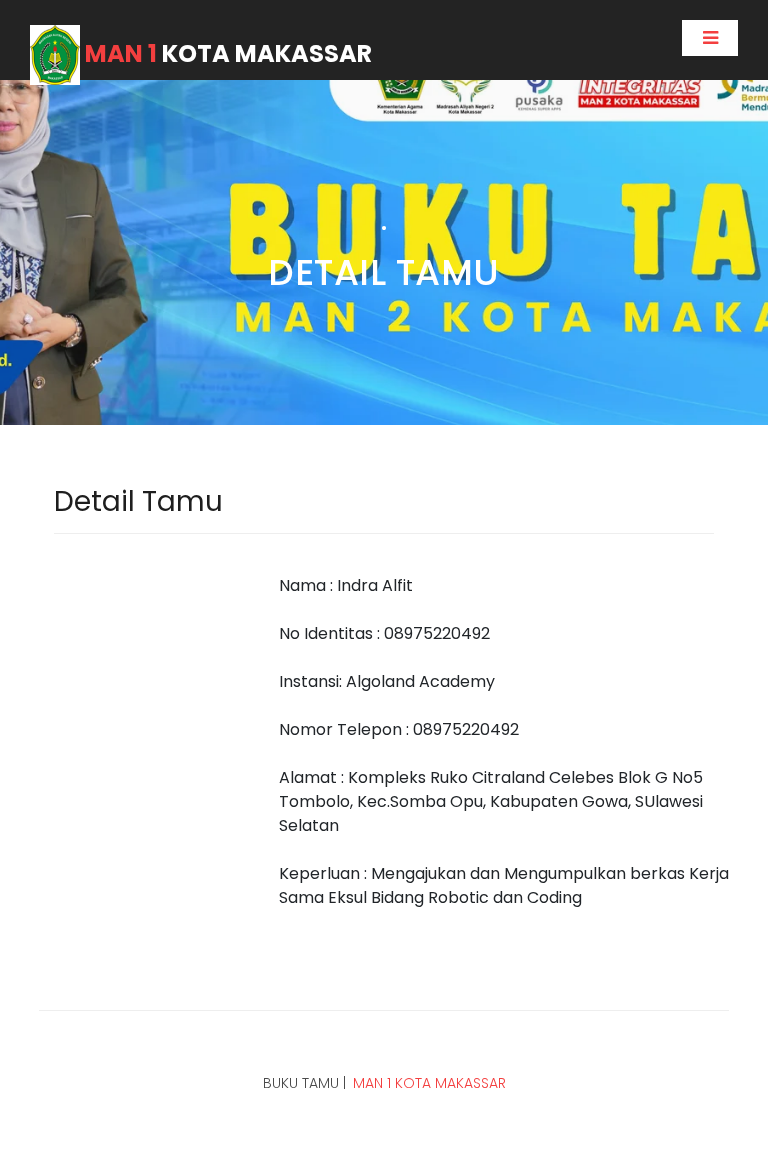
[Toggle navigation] (710, 38)
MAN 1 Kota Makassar (429, 1083)
